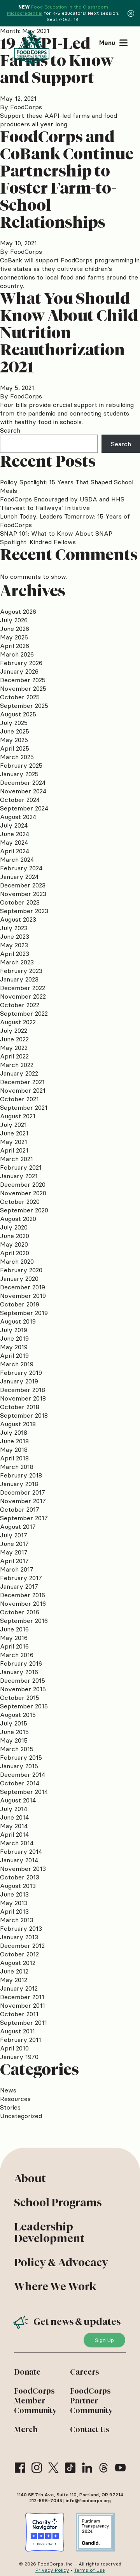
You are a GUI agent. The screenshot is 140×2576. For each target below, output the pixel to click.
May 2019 (14, 1347)
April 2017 (14, 1561)
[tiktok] (70, 2468)
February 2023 (21, 971)
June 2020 (15, 1236)
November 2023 (23, 894)
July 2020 (14, 1227)
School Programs (58, 2202)
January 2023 (19, 979)
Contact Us (90, 2429)
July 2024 (14, 825)
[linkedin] (87, 2468)
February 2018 (21, 1475)
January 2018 (19, 1484)
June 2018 (14, 1441)
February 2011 (21, 2040)
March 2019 (17, 1364)
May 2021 (14, 1142)
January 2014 (19, 1860)
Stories (10, 2107)
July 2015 (14, 1723)
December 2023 (23, 885)
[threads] (104, 2468)
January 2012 (19, 1988)
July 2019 (14, 1330)
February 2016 (21, 1663)
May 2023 (14, 945)
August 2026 (18, 611)
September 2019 (24, 1313)
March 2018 (17, 1467)
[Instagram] (37, 2468)
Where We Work (55, 2286)
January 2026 (19, 671)
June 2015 (14, 1732)
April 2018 (14, 1458)
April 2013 (14, 1911)
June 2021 (14, 1133)
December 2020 (23, 1184)
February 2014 (21, 1851)
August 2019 (18, 1321)
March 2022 (17, 1065)
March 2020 (17, 1261)
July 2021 (13, 1125)
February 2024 (21, 868)
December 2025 (23, 680)
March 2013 (17, 1920)
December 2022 (23, 988)
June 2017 (14, 1544)
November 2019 (23, 1296)
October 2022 (20, 1005)
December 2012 (22, 1946)
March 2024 (17, 859)
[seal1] (45, 2532)
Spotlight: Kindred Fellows (38, 542)
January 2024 (19, 877)
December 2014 (23, 1774)
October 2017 (20, 1509)
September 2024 (24, 808)
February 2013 (21, 1928)
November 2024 (23, 791)
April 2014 (14, 1834)
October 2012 (19, 1954)
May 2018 (14, 1450)
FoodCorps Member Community (35, 2401)
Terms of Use (90, 2570)
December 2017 (23, 1492)
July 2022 (14, 1030)
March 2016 (17, 1655)
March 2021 (17, 1159)
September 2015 (24, 1706)
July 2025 (14, 723)
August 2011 (17, 2031)
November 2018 (23, 1398)
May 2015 (14, 1740)
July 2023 (14, 928)
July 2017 (14, 1535)
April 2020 (15, 1253)
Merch (26, 2429)
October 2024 (20, 800)
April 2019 (14, 1355)
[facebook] (20, 2468)
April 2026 (15, 646)
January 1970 (19, 2057)
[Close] (131, 13)
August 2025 (18, 714)
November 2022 (23, 996)
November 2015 (23, 1689)
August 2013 (18, 1886)
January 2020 (19, 1278)
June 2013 (14, 1894)
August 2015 (18, 1715)
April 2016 (14, 1646)
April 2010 (14, 2048)
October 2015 (20, 1698)
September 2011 (24, 2022)
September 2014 (24, 1792)
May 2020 (14, 1244)
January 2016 (19, 1672)
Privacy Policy (52, 2570)
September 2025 (24, 706)
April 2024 (15, 851)
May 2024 (14, 842)
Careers (85, 2372)
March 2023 (17, 962)
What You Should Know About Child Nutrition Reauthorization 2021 (69, 333)
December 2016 (23, 1595)
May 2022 (14, 1048)
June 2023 (15, 936)
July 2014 (14, 1809)
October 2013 (20, 1877)
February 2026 (21, 663)
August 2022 (18, 1022)
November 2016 (23, 1603)
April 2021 (14, 1150)
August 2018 (18, 1424)
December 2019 (23, 1287)
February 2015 (21, 1757)
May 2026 (14, 637)
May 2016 (14, 1638)
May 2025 (14, 740)
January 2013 (19, 1937)
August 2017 (18, 1526)
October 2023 (20, 902)
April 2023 (15, 954)
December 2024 (23, 782)
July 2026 (14, 620)
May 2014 (14, 1826)
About (30, 2178)
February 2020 (21, 1270)
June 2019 (14, 1338)
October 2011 (19, 2014)
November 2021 (23, 1090)
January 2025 (19, 774)
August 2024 (18, 817)
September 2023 (24, 911)
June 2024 (15, 834)
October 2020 (20, 1202)
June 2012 (14, 1971)
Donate (27, 2372)
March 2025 (17, 757)
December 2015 (23, 1680)
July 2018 (14, 1432)
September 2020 (24, 1210)
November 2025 (23, 688)
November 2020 (23, 1193)
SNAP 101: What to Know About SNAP (56, 533)
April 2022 (14, 1056)
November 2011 (23, 2005)
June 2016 (14, 1629)
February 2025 (21, 765)
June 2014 (14, 1817)
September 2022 (24, 1013)
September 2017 (24, 1518)
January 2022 (19, 1073)
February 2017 (21, 1578)
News (8, 2090)
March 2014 (17, 1843)
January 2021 (19, 1176)
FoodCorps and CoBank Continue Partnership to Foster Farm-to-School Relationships (67, 180)
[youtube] (120, 2468)
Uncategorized (21, 2116)
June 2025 (15, 731)
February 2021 (21, 1167)
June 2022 (14, 1039)
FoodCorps (26, 107)
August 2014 (18, 1800)
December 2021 (22, 1082)
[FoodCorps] (33, 48)
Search (10, 430)
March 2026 (17, 654)
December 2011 (22, 1997)
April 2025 (15, 748)
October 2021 (19, 1099)
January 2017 (19, 1586)
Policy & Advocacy (61, 2262)
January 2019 (19, 1381)
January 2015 (19, 1766)
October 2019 (20, 1304)
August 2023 (18, 919)
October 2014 (20, 1783)
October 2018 (20, 1407)
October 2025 (20, 697)
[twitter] (53, 2468)
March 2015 (17, 1749)
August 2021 (18, 1116)
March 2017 (17, 1569)
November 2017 (23, 1501)
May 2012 (14, 1980)
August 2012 (18, 1963)
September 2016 (24, 1621)
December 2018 (23, 1390)
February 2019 (21, 1373)
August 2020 (18, 1219)
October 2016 (20, 1612)
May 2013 (14, 1903)
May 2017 (14, 1552)
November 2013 (23, 1869)
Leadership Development (49, 2232)
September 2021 (24, 1107)
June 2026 (15, 629)
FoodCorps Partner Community (91, 2401)
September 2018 (24, 1415)
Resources (15, 2099)
